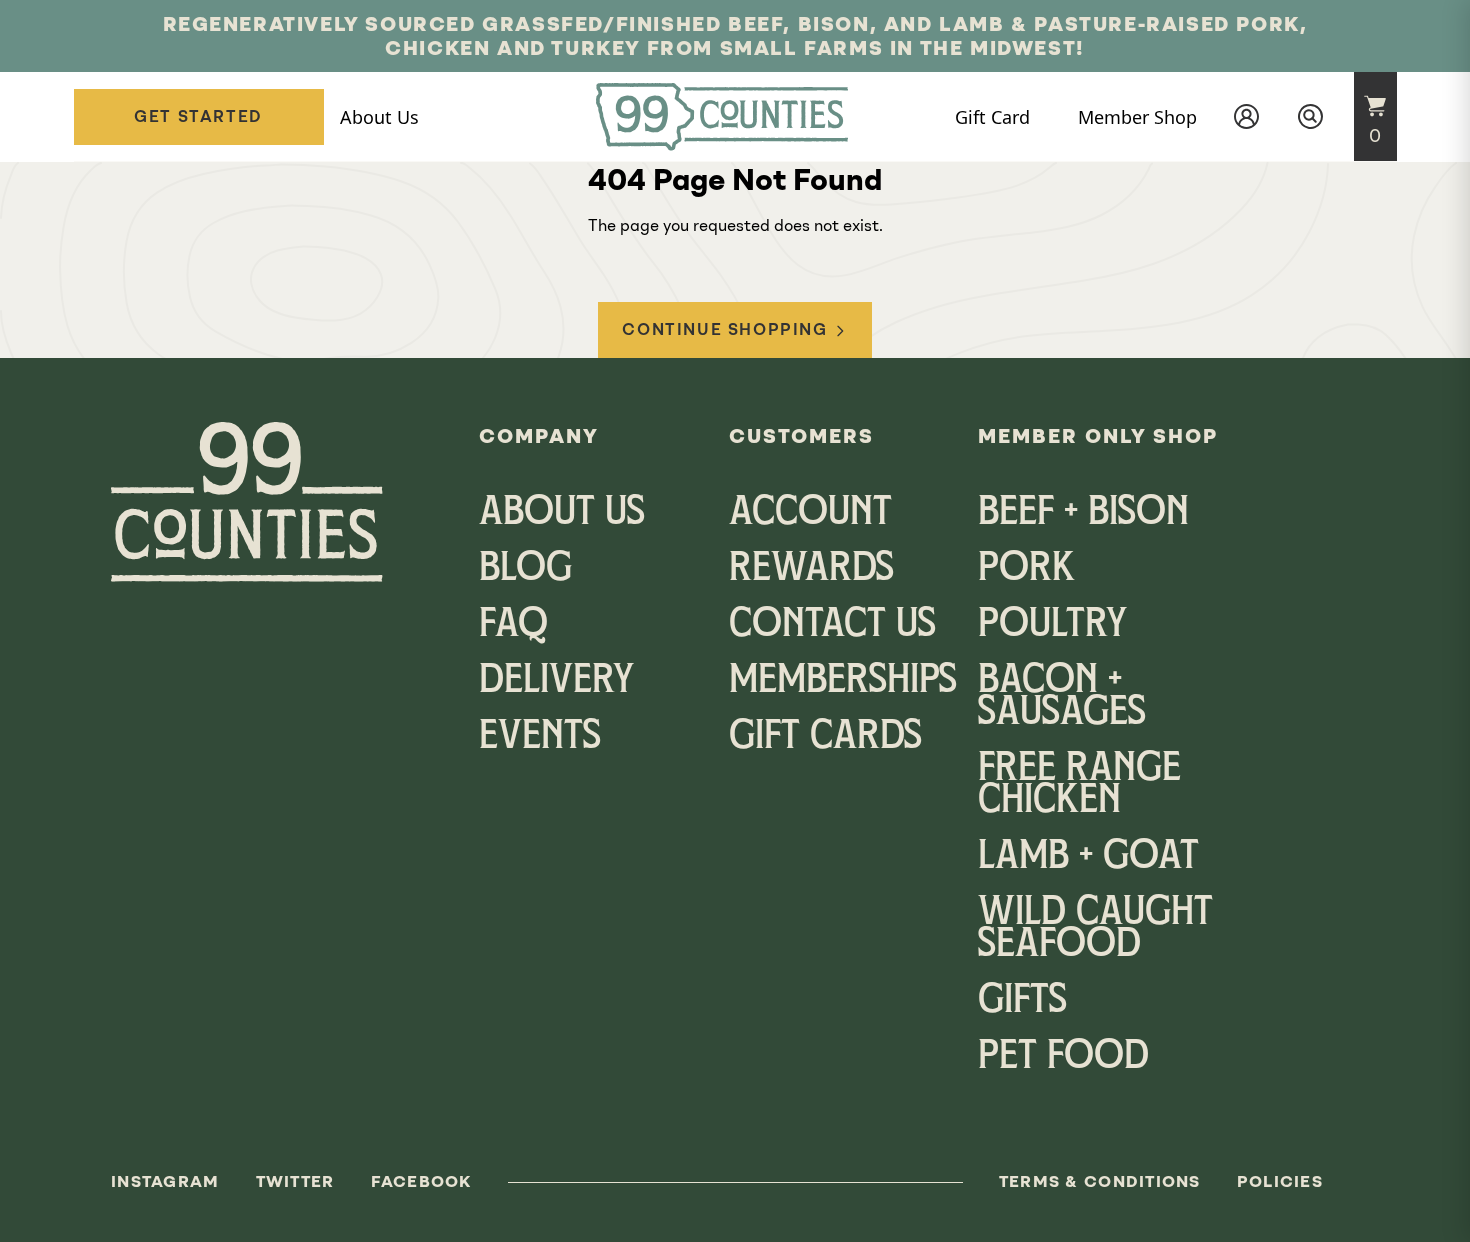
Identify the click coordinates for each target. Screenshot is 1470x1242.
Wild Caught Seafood (1095, 930)
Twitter (295, 1181)
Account (810, 514)
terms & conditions (1100, 1181)
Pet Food (1063, 1058)
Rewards (811, 570)
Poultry (1052, 626)
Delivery (556, 682)
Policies (1280, 1181)
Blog (525, 570)
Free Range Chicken (1079, 786)
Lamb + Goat (1088, 858)
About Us (562, 514)
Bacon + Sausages (1062, 698)
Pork (1026, 570)
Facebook (421, 1181)
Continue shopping (724, 329)
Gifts (1022, 1002)
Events (540, 738)
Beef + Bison (1083, 514)
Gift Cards (825, 738)
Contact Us (832, 626)
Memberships (843, 682)
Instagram (165, 1181)
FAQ (513, 626)
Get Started (198, 116)
